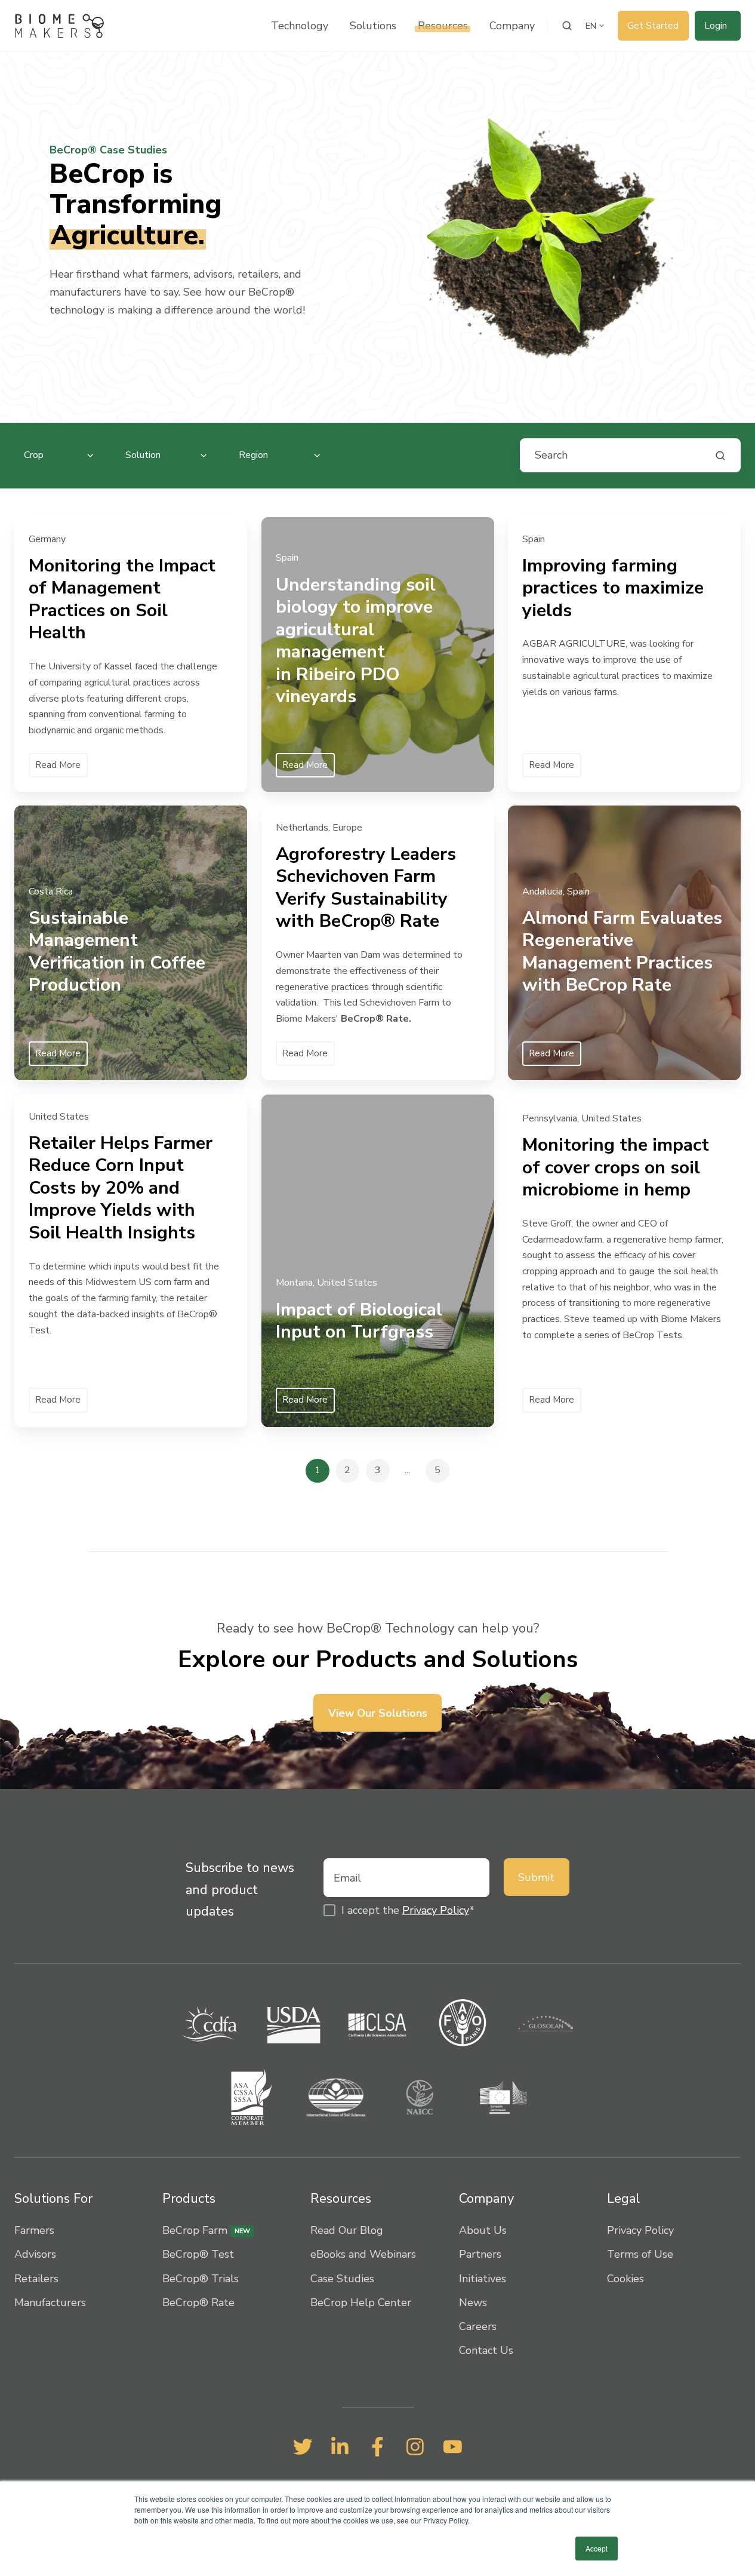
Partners (480, 2254)
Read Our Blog (347, 2230)
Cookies (625, 2279)
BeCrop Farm (206, 2230)
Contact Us (486, 2350)
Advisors (35, 2254)
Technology (300, 26)
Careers (478, 2326)
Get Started (653, 26)
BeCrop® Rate (198, 2303)
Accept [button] (597, 2548)
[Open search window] (567, 26)
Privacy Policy (436, 1910)
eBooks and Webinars (363, 2254)
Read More (58, 764)
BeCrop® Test (198, 2254)
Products (189, 2199)
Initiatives (483, 2279)
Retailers (36, 2279)
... (407, 1470)
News (473, 2303)
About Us (483, 2230)
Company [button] (512, 26)
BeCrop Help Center (361, 2303)
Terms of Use (640, 2254)
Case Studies (342, 2279)
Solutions (373, 26)
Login (716, 26)
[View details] (303, 2447)
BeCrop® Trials (201, 2279)
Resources (443, 26)
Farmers (34, 2230)
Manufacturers (50, 2303)
